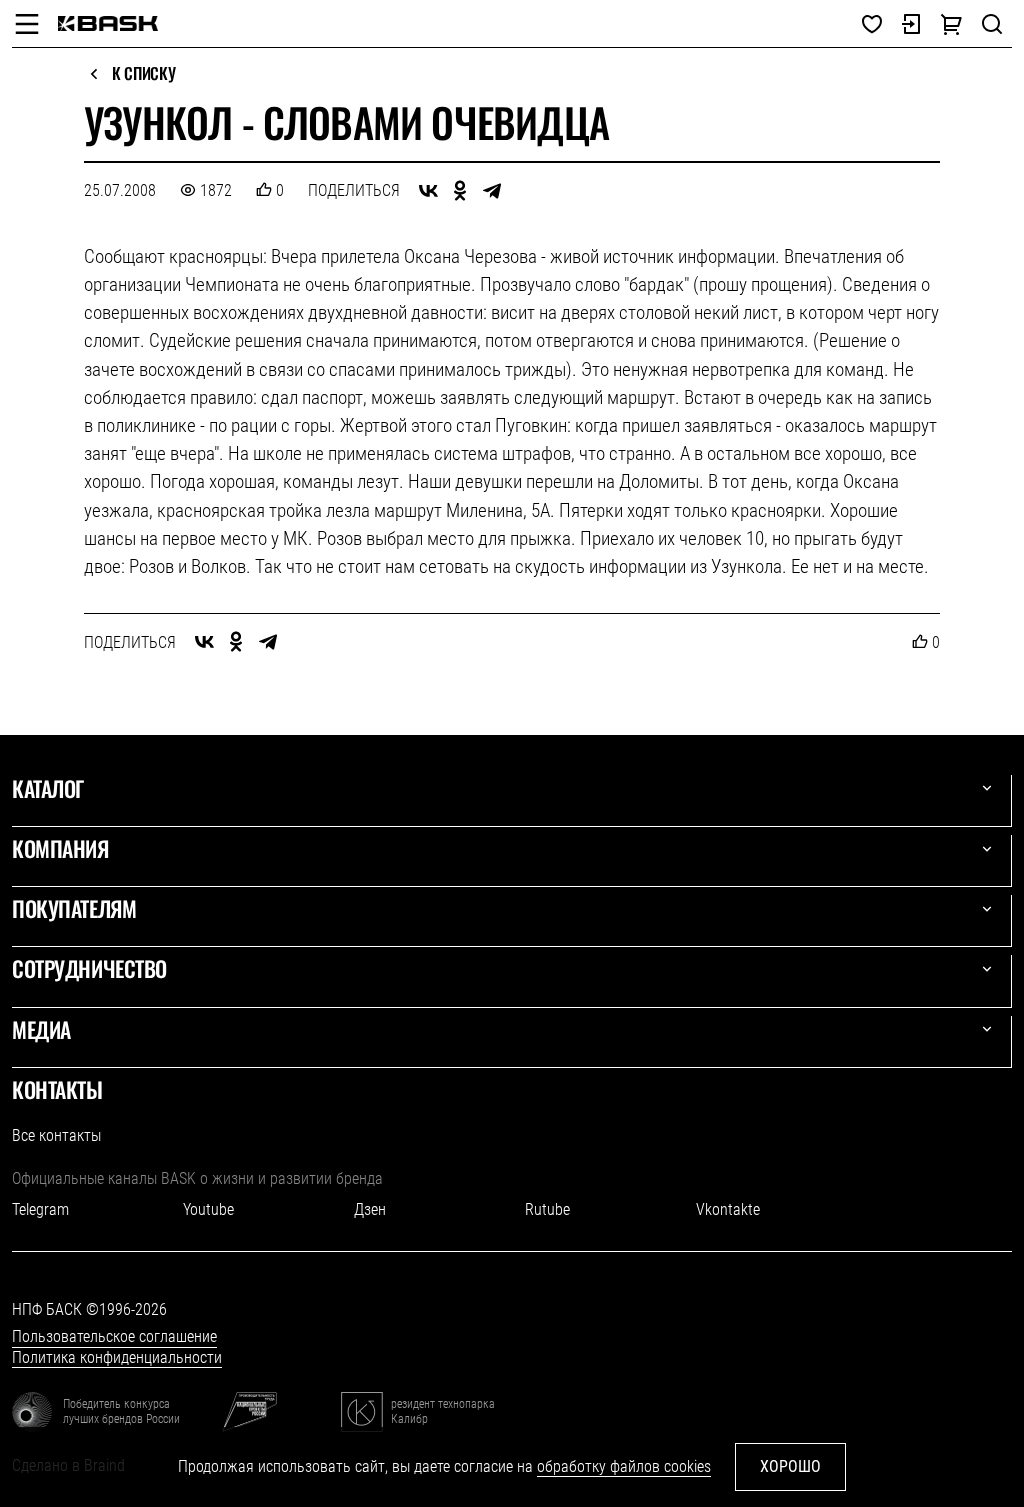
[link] (108, 23)
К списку (143, 74)
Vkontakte (728, 1209)
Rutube (547, 1209)
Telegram (40, 1209)
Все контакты (56, 1135)
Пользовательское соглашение (114, 1336)
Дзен (370, 1209)
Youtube (208, 1209)
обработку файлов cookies (624, 1466)
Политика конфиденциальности (117, 1357)
